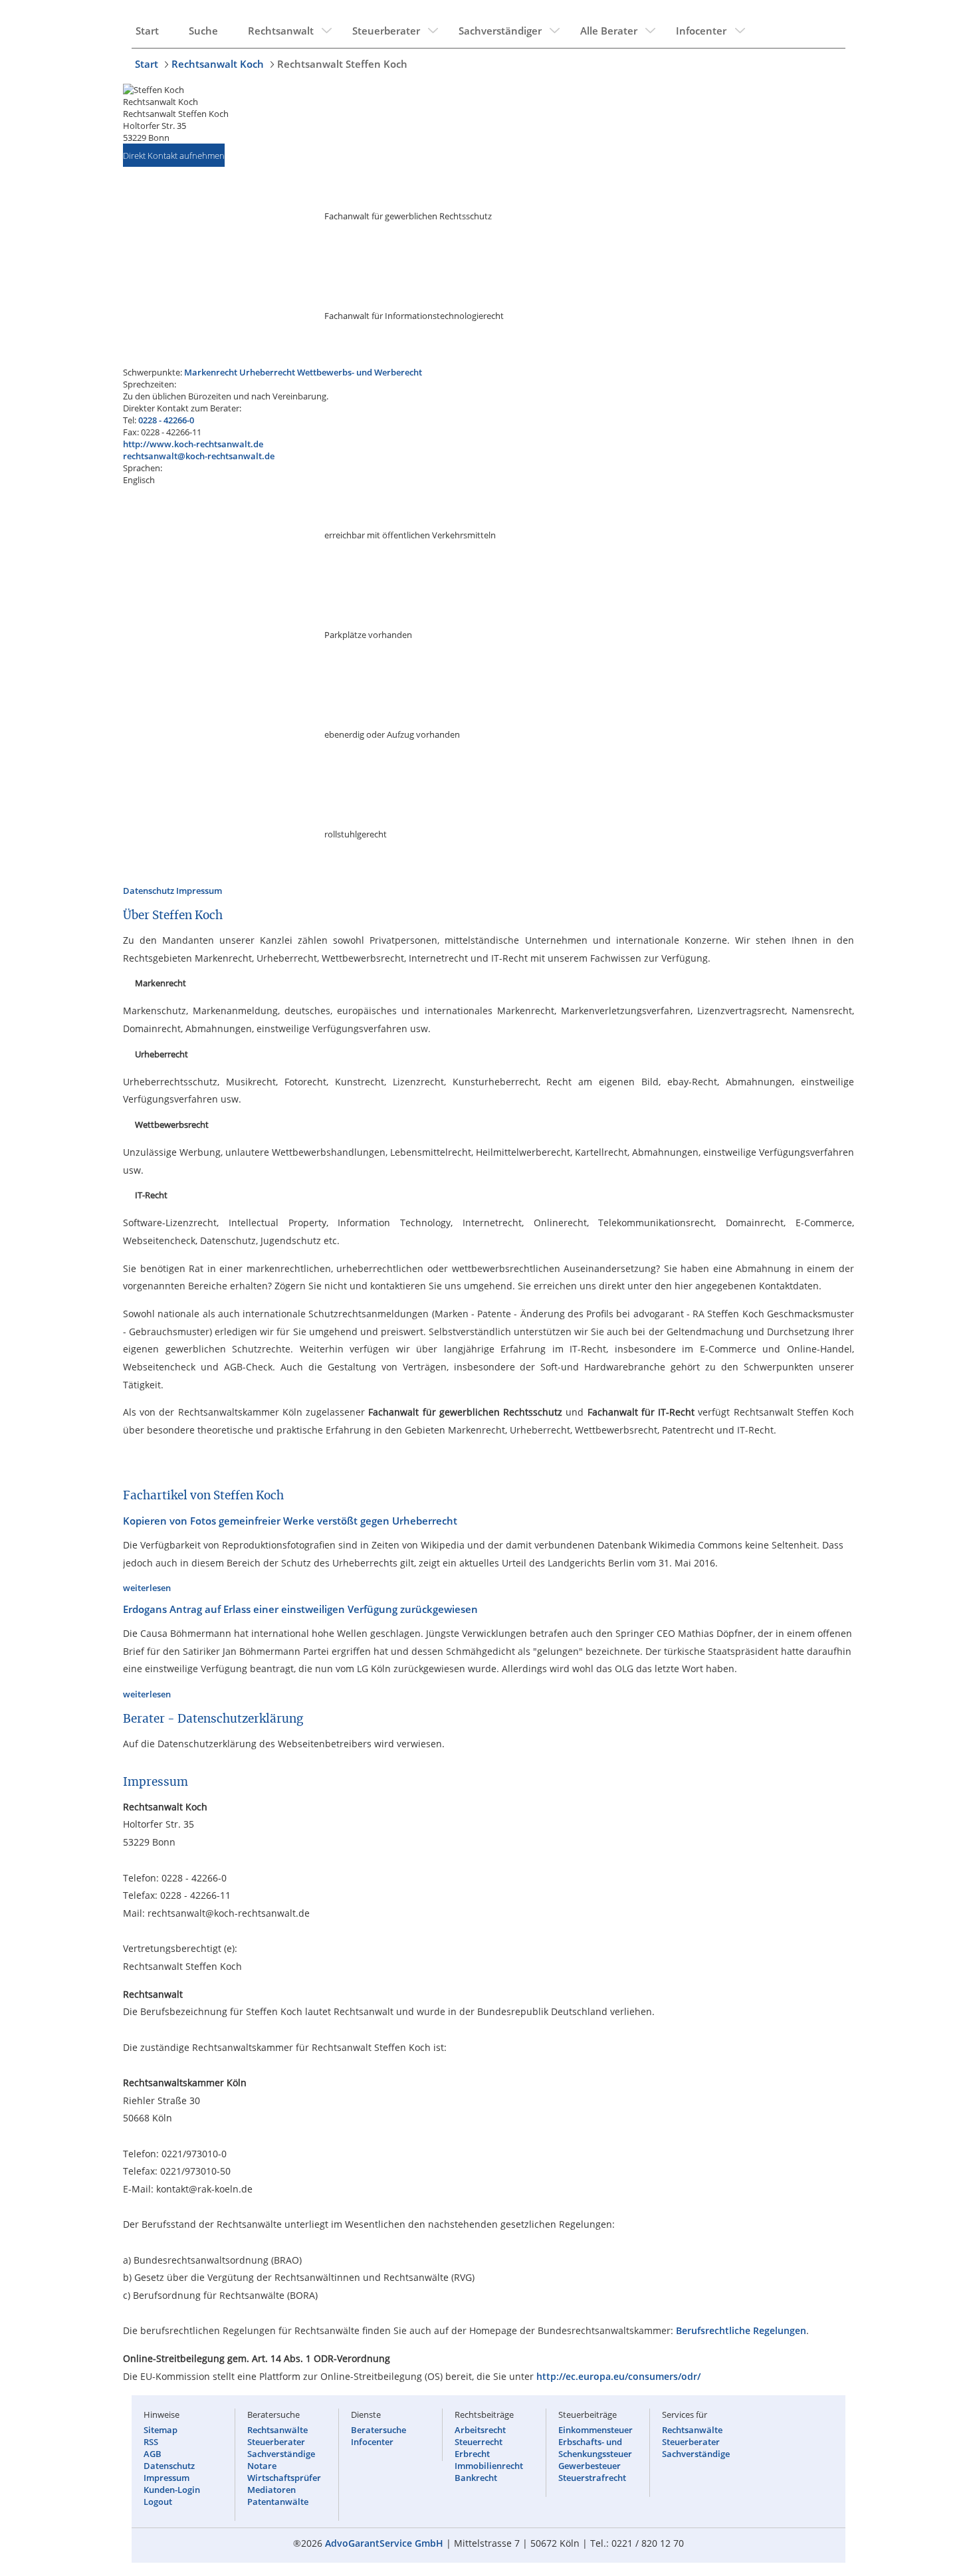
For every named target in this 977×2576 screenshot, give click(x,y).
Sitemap (161, 2430)
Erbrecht (472, 2454)
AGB (153, 2454)
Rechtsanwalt (281, 31)
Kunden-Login (172, 2490)
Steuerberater (386, 31)
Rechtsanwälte (277, 2430)
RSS (151, 2442)
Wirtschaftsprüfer (284, 2478)
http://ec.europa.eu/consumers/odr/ (618, 2376)
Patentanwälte (278, 2502)
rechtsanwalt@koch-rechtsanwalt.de (199, 456)
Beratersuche (379, 2430)
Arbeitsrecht (480, 2430)
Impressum (199, 891)
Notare (262, 2466)
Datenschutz (149, 891)
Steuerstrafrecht (592, 2478)
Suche (203, 31)
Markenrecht (211, 372)
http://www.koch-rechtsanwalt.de (193, 444)
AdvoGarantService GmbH (384, 2543)
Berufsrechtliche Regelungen (741, 2330)
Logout (158, 2502)
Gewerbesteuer (590, 2466)
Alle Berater (609, 31)
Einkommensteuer (596, 2430)
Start (147, 31)
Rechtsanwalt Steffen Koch (342, 64)
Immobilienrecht (489, 2466)
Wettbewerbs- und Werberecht (360, 372)
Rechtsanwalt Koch (218, 64)
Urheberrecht (267, 372)
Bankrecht (476, 2478)
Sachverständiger (500, 31)
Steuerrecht (479, 2442)
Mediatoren (271, 2490)
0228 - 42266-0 (166, 420)
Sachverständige (281, 2454)
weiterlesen (147, 1588)
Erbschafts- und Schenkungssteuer (595, 2448)
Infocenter (701, 31)
